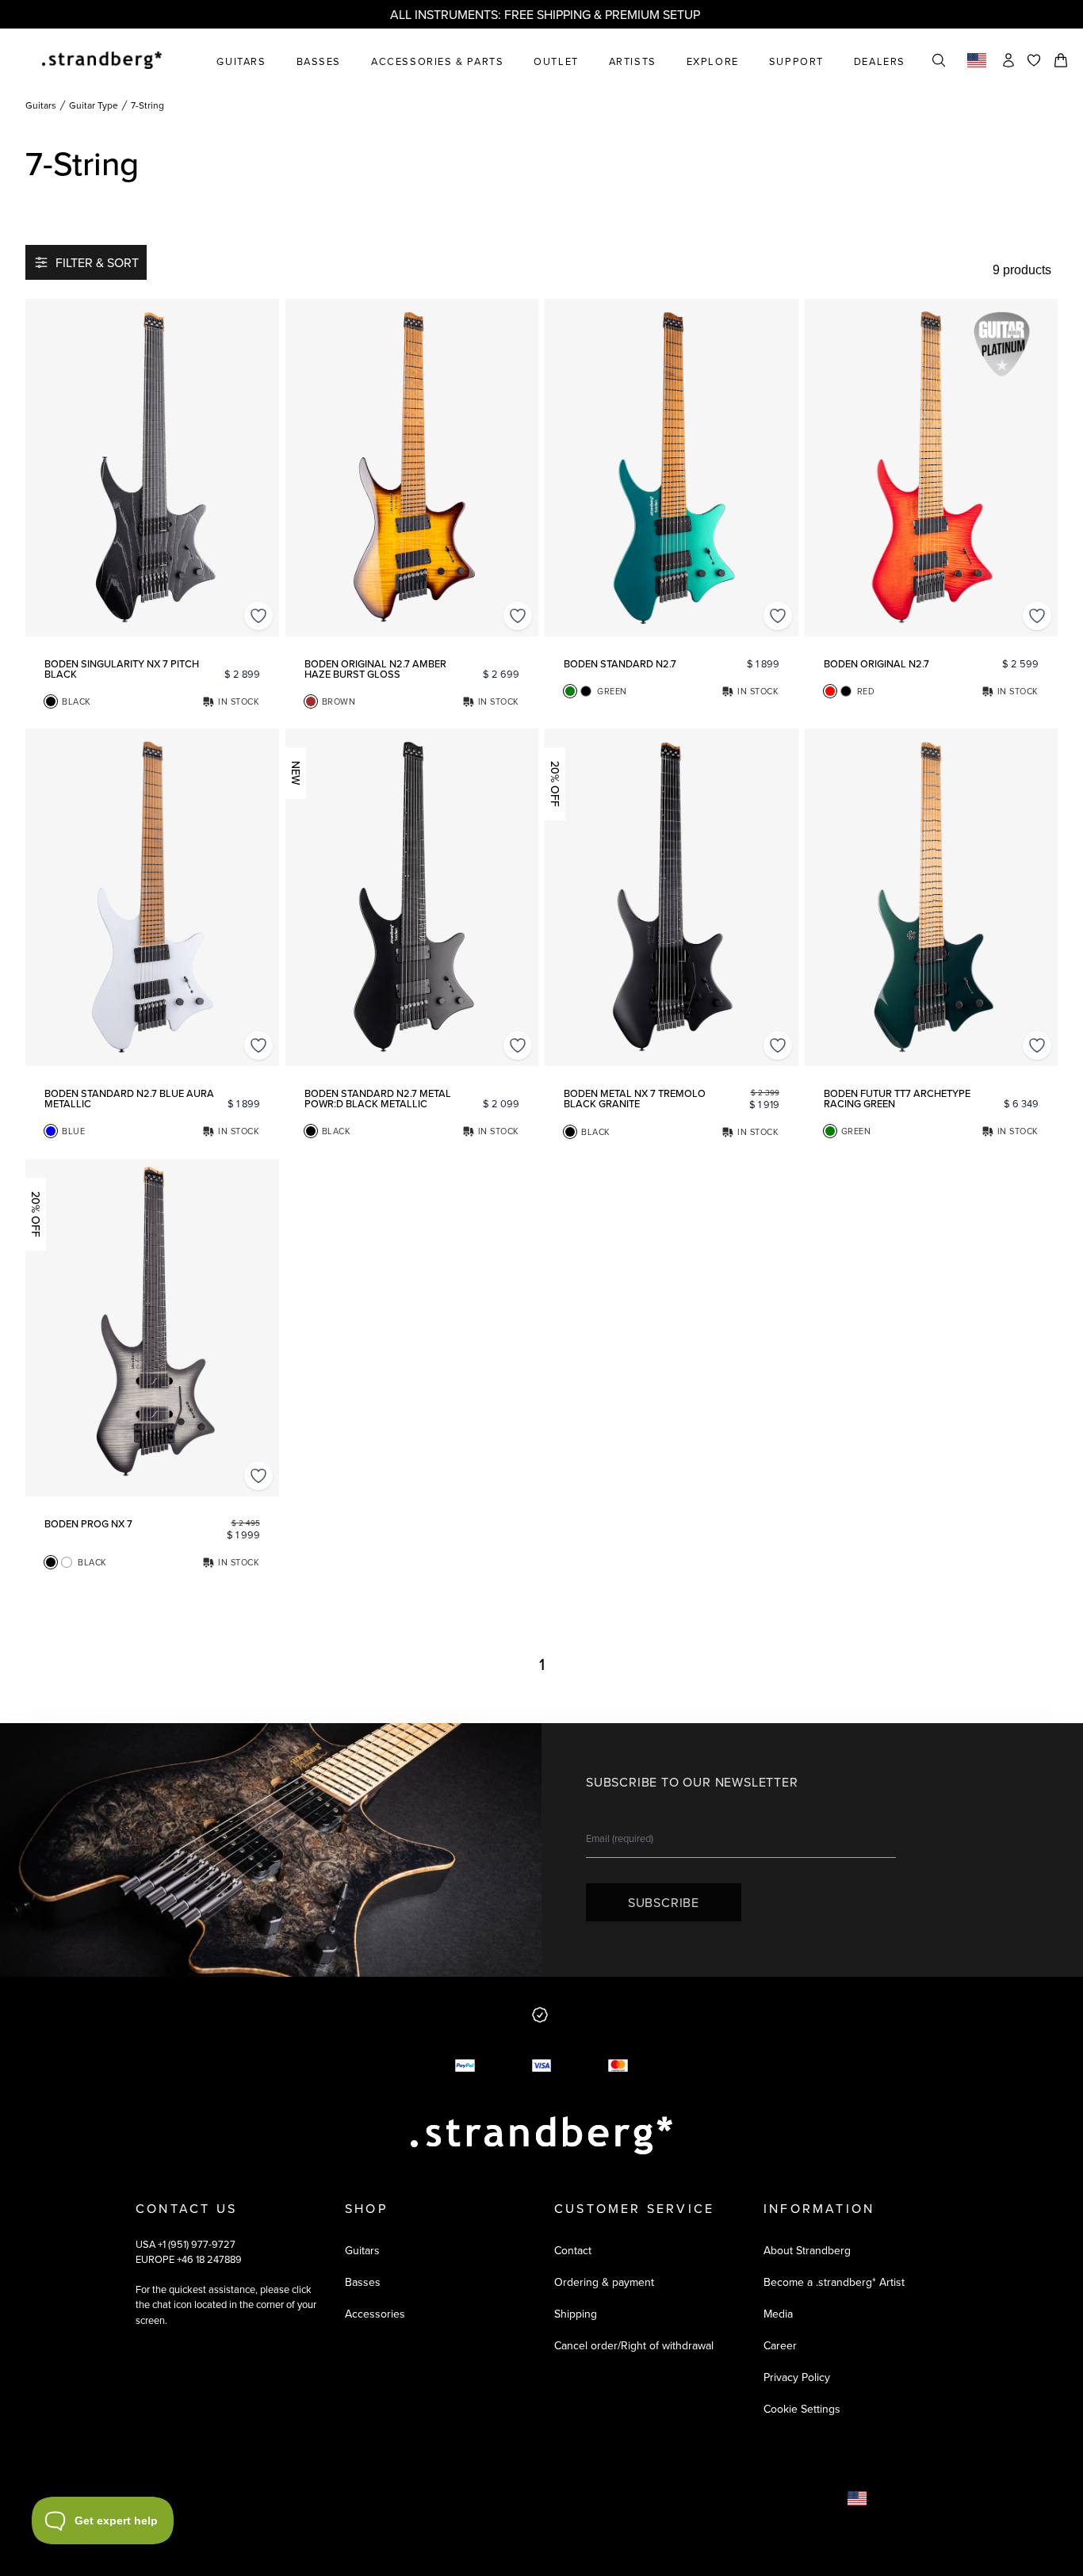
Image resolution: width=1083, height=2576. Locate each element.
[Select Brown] (311, 701)
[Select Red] (830, 691)
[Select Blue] (51, 1131)
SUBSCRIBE (664, 1902)
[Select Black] (51, 701)
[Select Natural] (67, 1562)
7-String (147, 105)
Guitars (41, 105)
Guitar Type (94, 105)
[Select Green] (570, 691)
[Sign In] (1008, 60)
